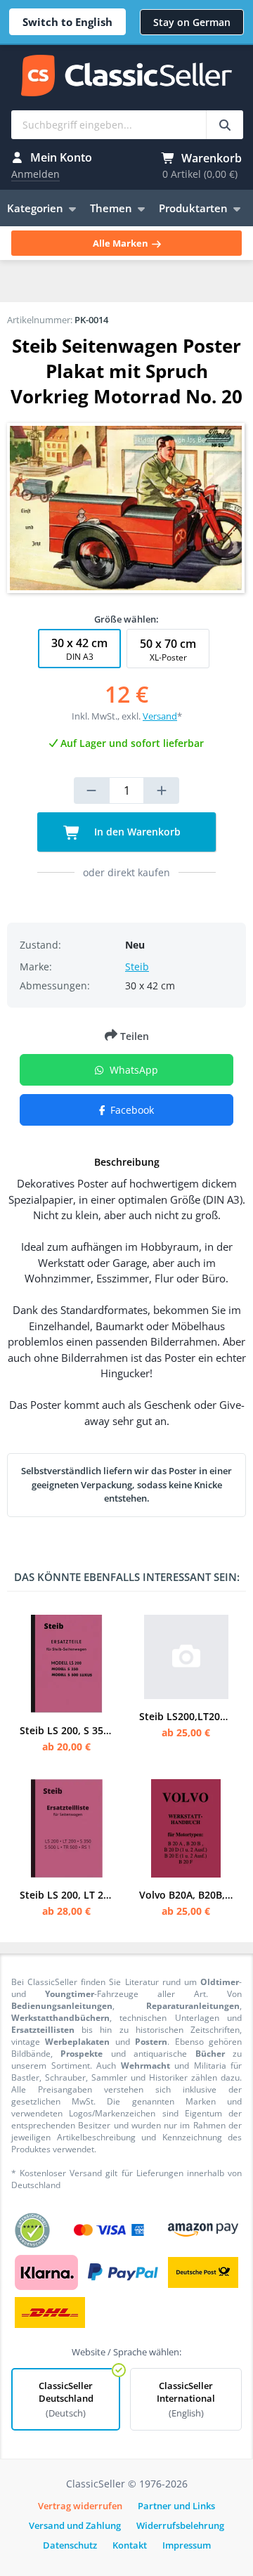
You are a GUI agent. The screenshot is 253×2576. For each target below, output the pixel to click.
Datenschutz (70, 2545)
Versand (160, 716)
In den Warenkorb (136, 832)
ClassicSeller (126, 77)
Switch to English (67, 22)
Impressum (187, 2545)
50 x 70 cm (168, 650)
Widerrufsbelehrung (180, 2525)
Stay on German (192, 22)
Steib (137, 967)
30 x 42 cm (79, 649)
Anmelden (35, 174)
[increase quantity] (162, 791)
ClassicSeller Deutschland (66, 2399)
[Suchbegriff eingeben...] (225, 125)
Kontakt (130, 2545)
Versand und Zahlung (75, 2525)
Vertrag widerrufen (80, 2506)
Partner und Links (176, 2506)
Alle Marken (122, 243)
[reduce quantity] (91, 791)
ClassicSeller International (186, 2399)
